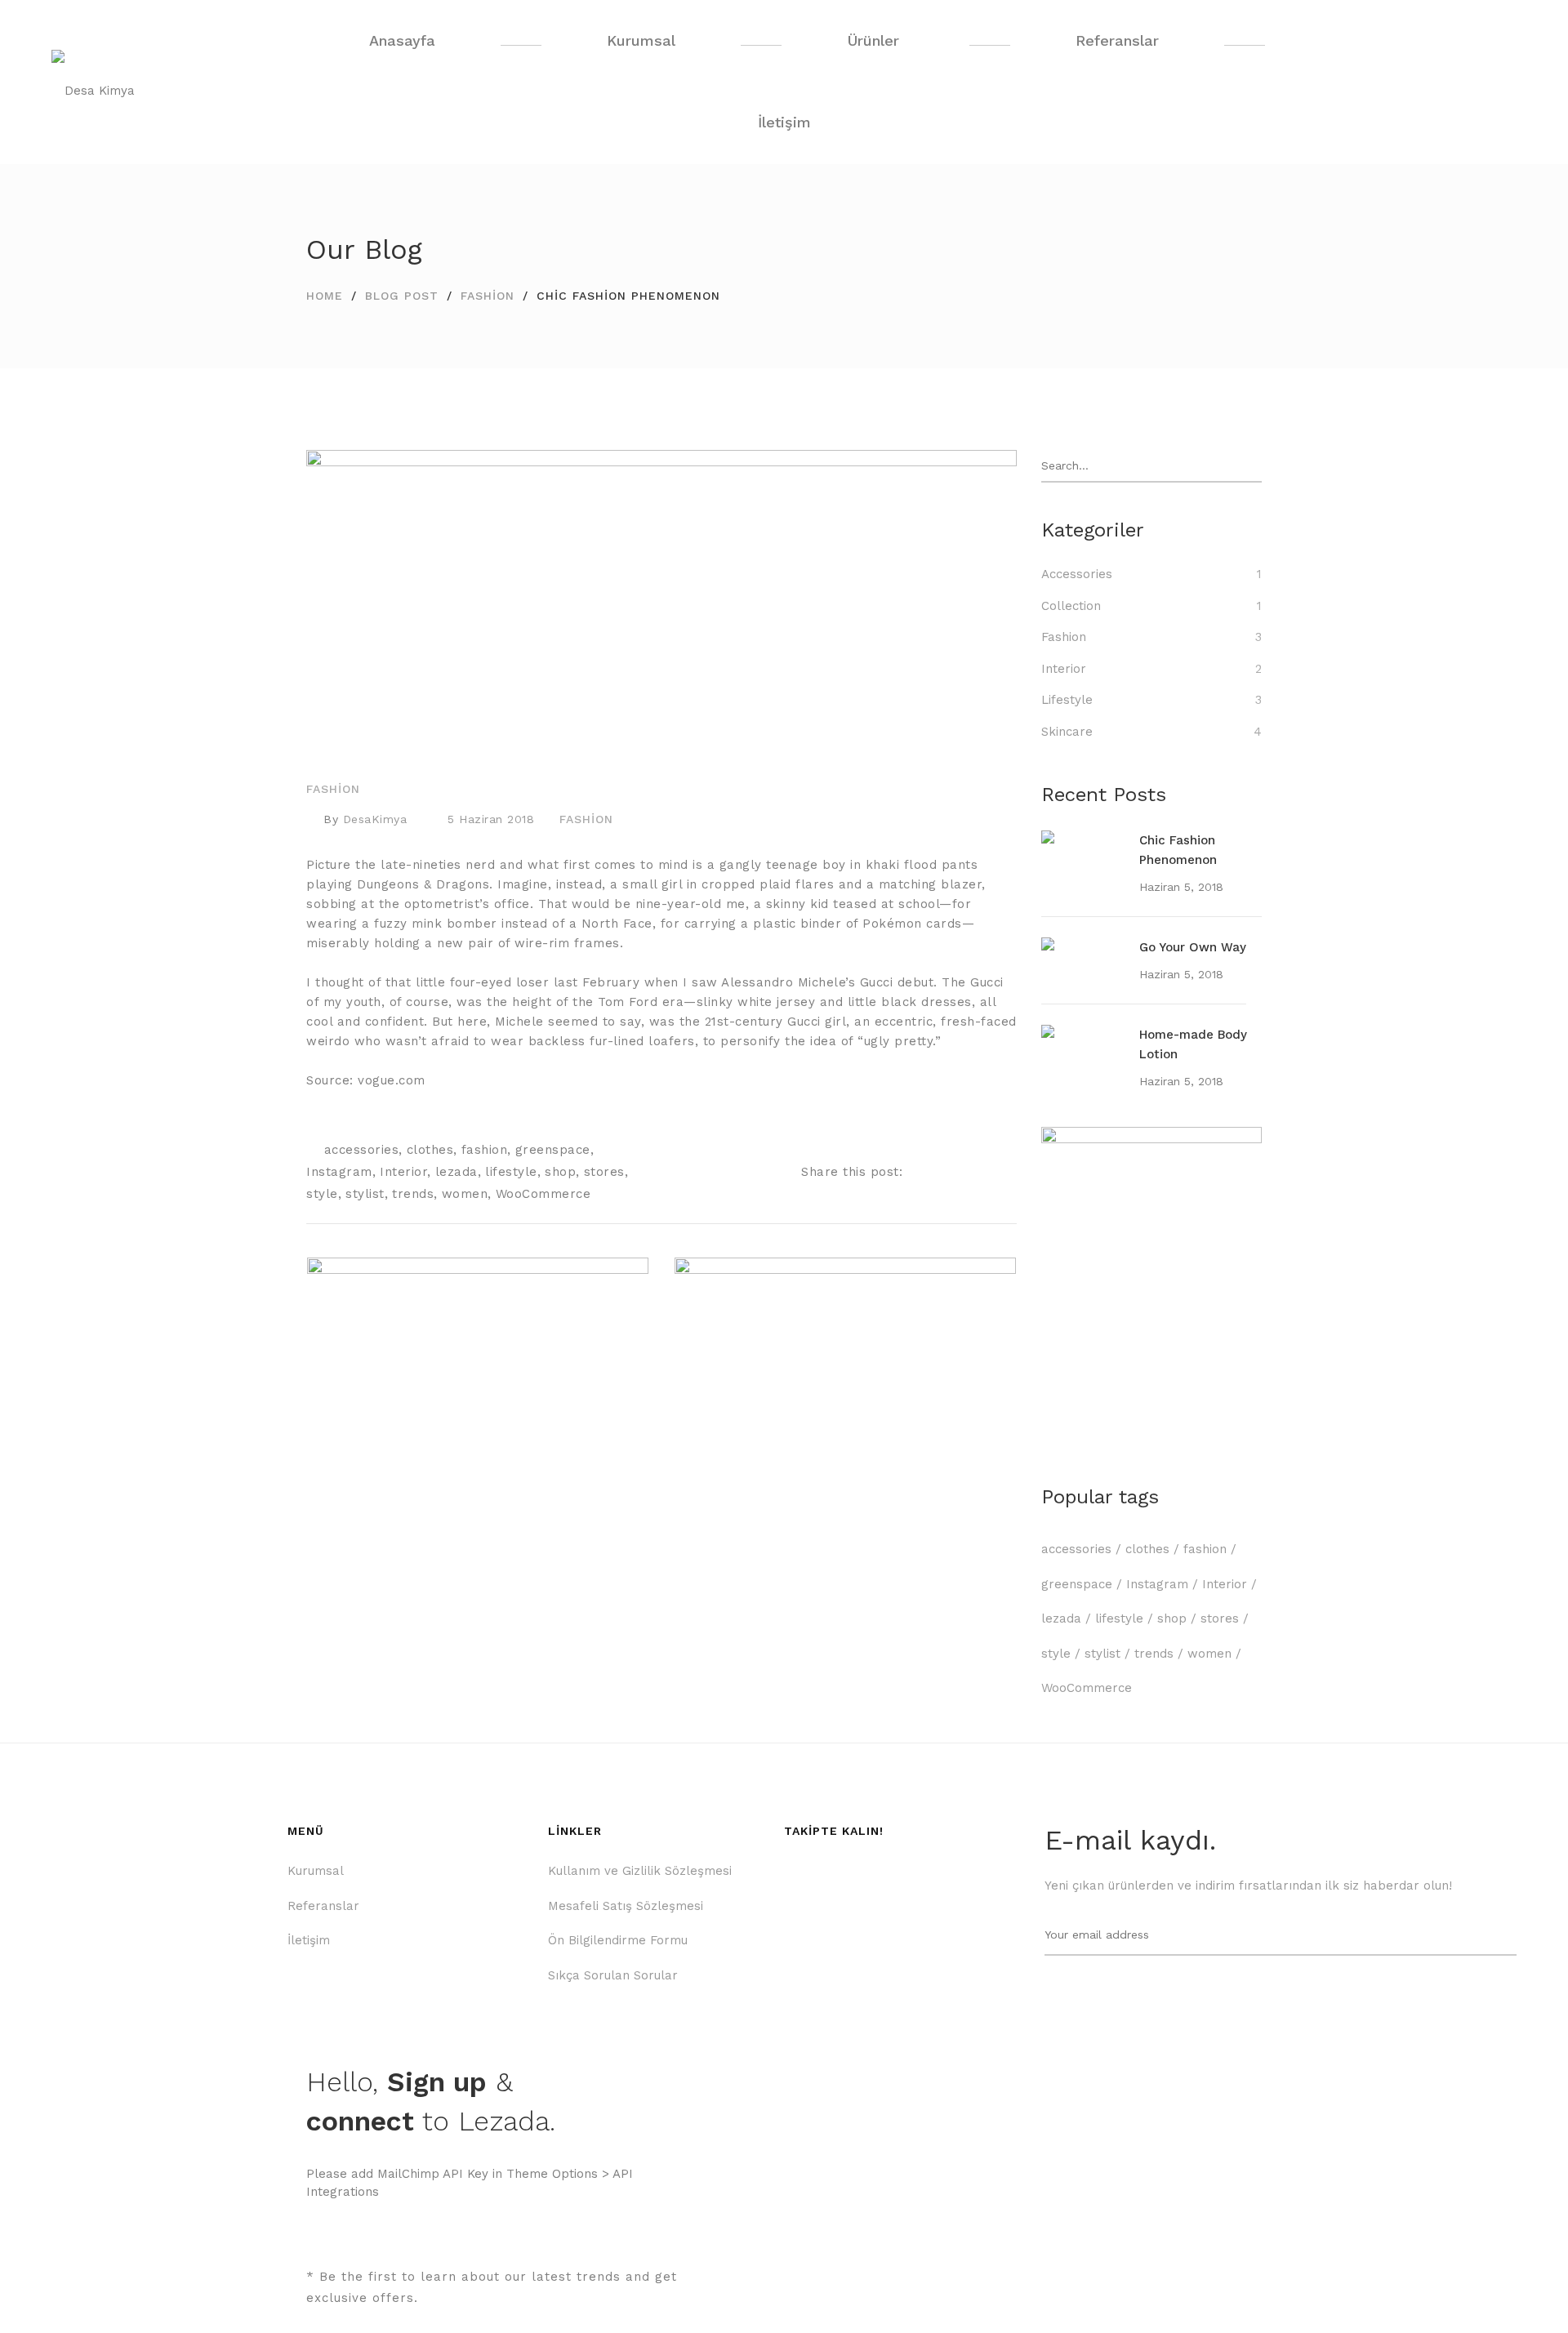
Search (1253, 466)
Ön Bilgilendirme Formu (618, 1940)
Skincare (1067, 732)
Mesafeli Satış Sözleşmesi (626, 1906)
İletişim (309, 1940)
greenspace (553, 1150)
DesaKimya (375, 819)
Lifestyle (1067, 700)
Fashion (488, 296)
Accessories (1077, 574)
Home (325, 296)
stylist (365, 1194)
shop (560, 1172)
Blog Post (402, 296)
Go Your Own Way (1193, 947)
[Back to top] (1523, 2288)
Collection (1071, 606)
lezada (457, 1172)
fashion (485, 1150)
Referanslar (323, 1906)
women (465, 1194)
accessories (362, 1150)
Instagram (339, 1172)
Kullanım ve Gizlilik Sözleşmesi (640, 1871)
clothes (430, 1150)
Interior (403, 1172)
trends (413, 1194)
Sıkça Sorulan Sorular (613, 1975)
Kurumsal (316, 1871)
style (322, 1194)
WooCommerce (543, 1194)
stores (604, 1172)
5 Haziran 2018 (491, 819)
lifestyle (511, 1172)
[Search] (1490, 82)
